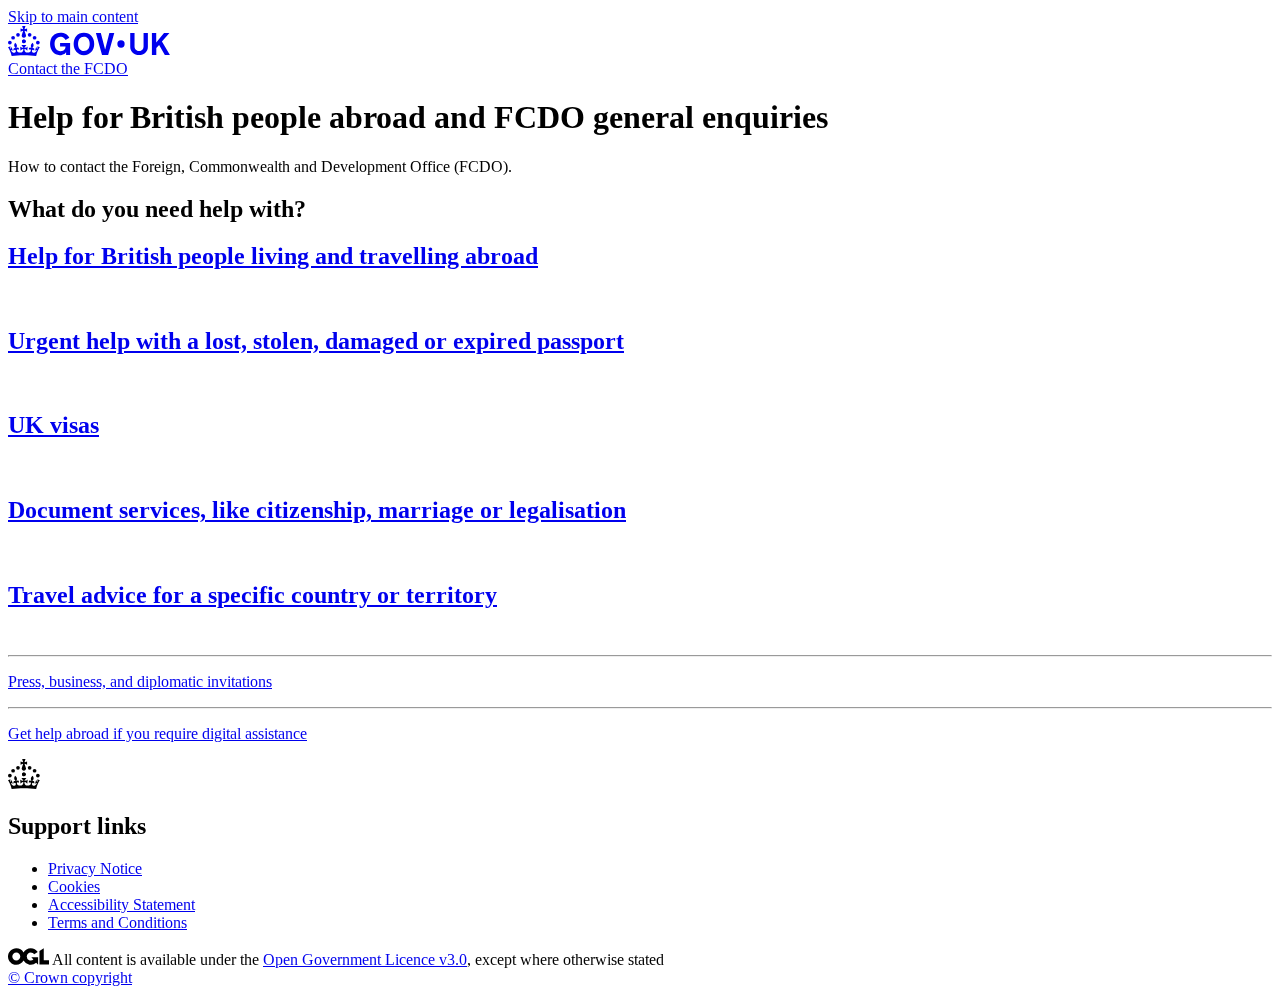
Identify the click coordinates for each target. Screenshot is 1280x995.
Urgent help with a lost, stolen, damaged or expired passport (316, 341)
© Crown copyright (70, 977)
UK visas (53, 425)
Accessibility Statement (121, 904)
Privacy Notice (95, 868)
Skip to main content (73, 16)
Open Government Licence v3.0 (365, 959)
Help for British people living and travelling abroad (273, 256)
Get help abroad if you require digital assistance (157, 733)
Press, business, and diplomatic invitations (140, 681)
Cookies (74, 886)
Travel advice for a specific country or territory (252, 595)
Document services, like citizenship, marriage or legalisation (317, 510)
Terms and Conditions (117, 922)
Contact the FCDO (68, 68)
